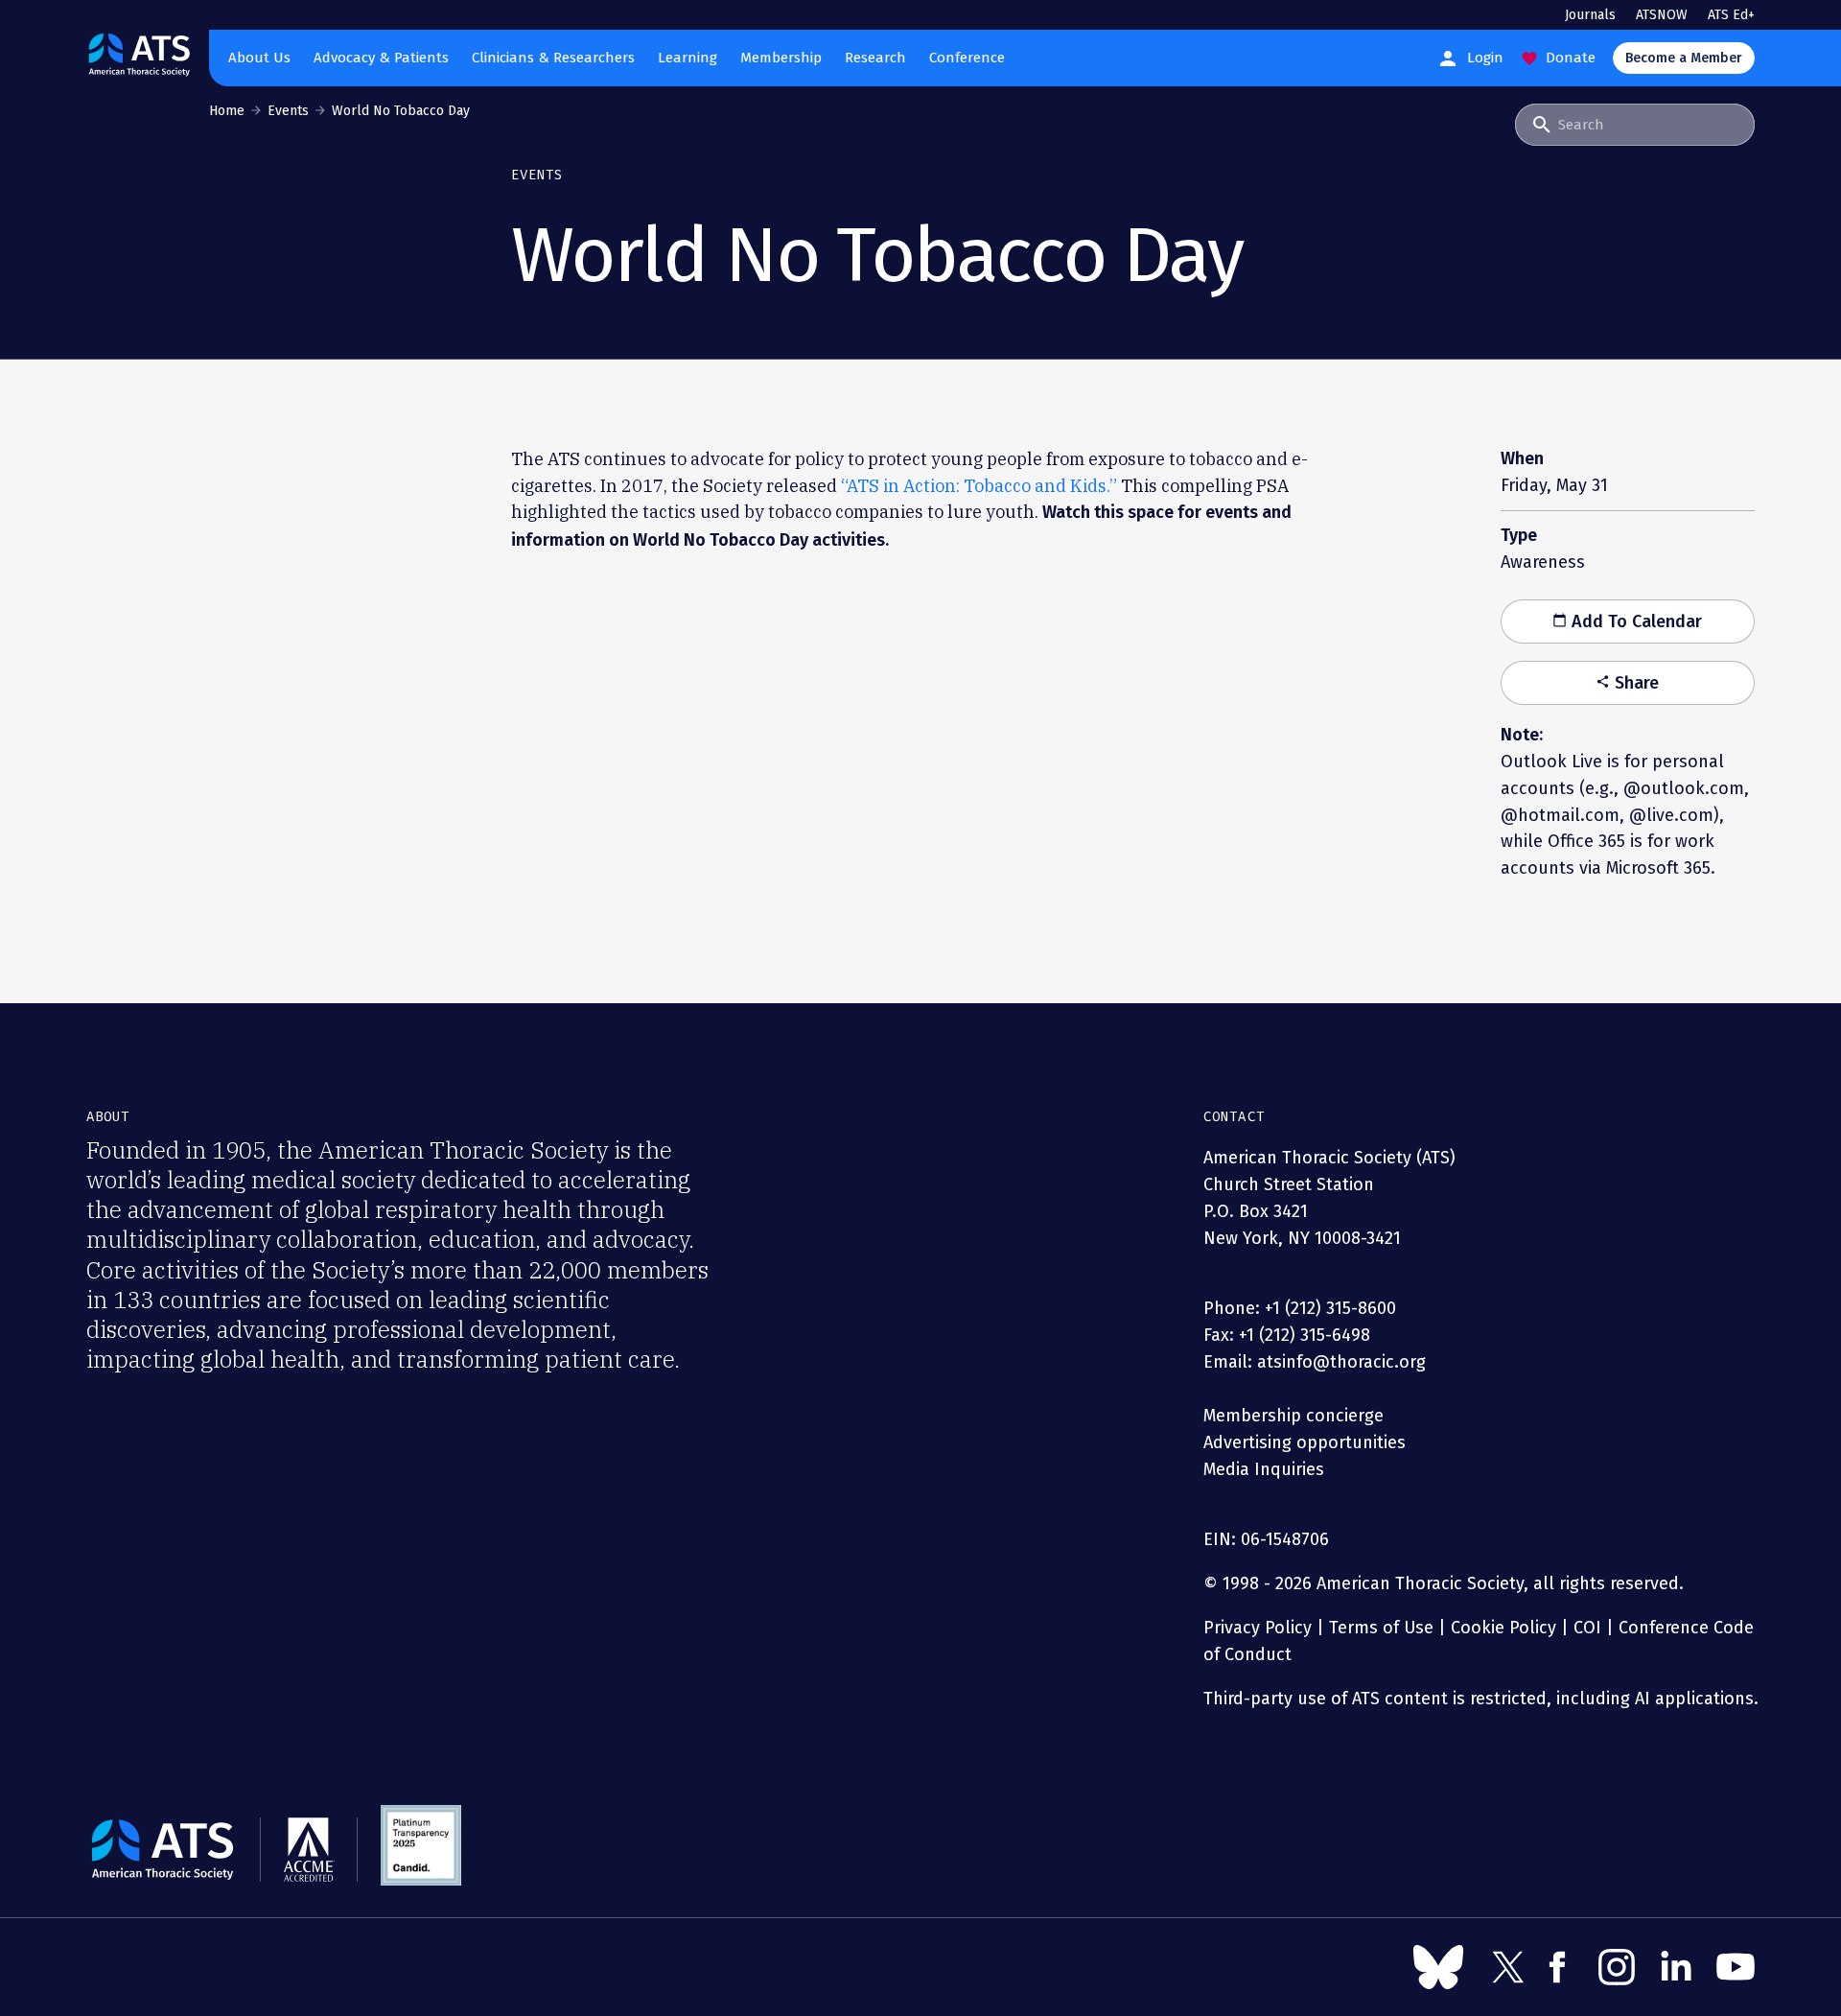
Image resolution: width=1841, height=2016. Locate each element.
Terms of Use (1381, 1628)
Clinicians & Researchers (553, 58)
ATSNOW (1662, 15)
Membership (781, 58)
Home (227, 111)
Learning (687, 58)
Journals (1590, 15)
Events (288, 111)
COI (1587, 1628)
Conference (967, 58)
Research (875, 58)
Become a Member (1684, 58)
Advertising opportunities (1305, 1442)
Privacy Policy (1258, 1628)
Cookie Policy (1503, 1628)
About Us (259, 58)
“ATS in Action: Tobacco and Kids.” (979, 486)
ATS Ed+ (1731, 15)
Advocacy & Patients (381, 58)
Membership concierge (1293, 1416)
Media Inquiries (1264, 1469)
